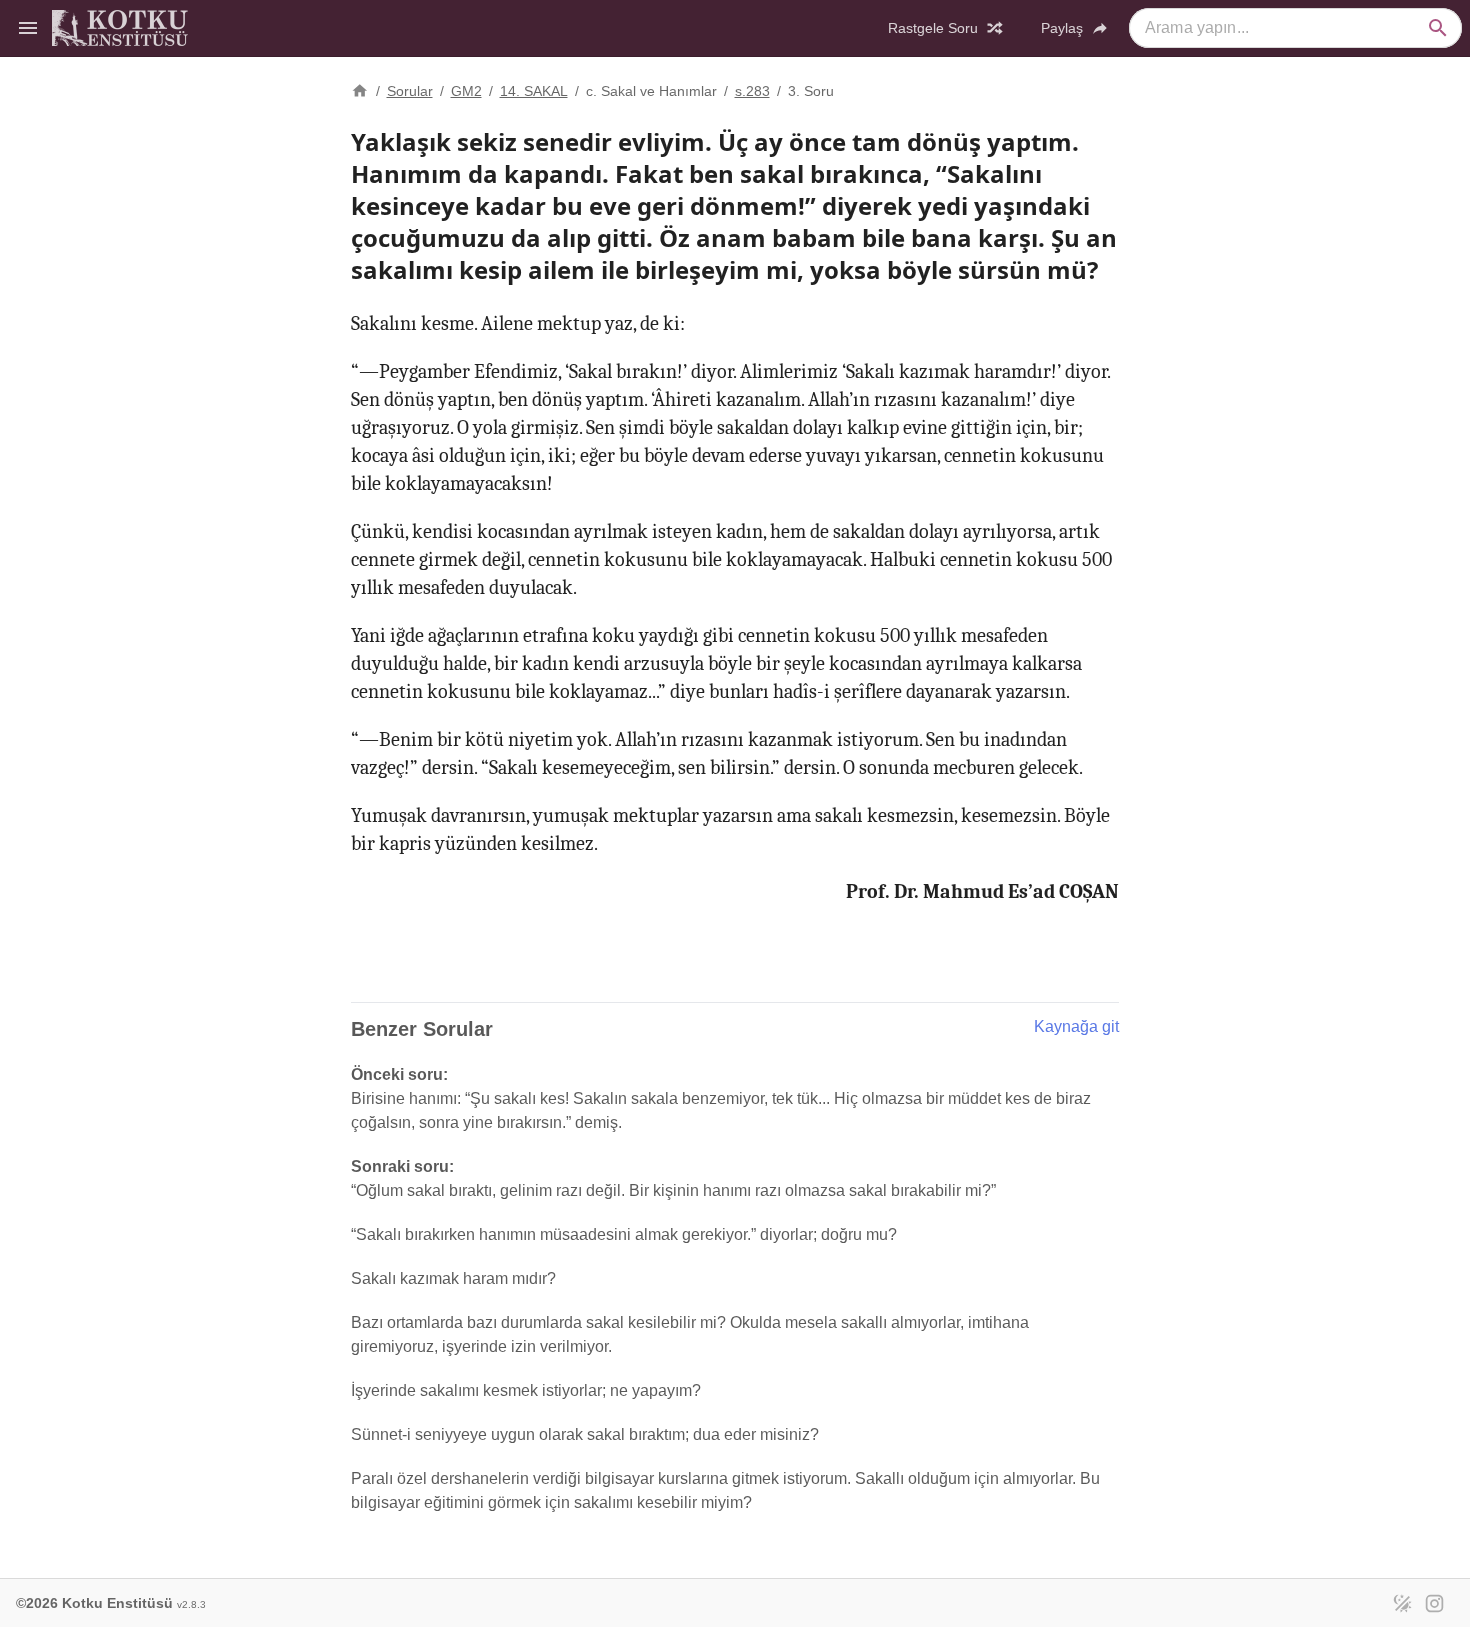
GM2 (466, 91)
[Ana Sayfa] (360, 89)
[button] (1438, 28)
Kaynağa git (1076, 1026)
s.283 (752, 91)
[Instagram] (1434, 1603)
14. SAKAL (534, 91)
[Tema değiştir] (1402, 1603)
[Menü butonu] (28, 28)
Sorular (410, 91)
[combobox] (1295, 28)
